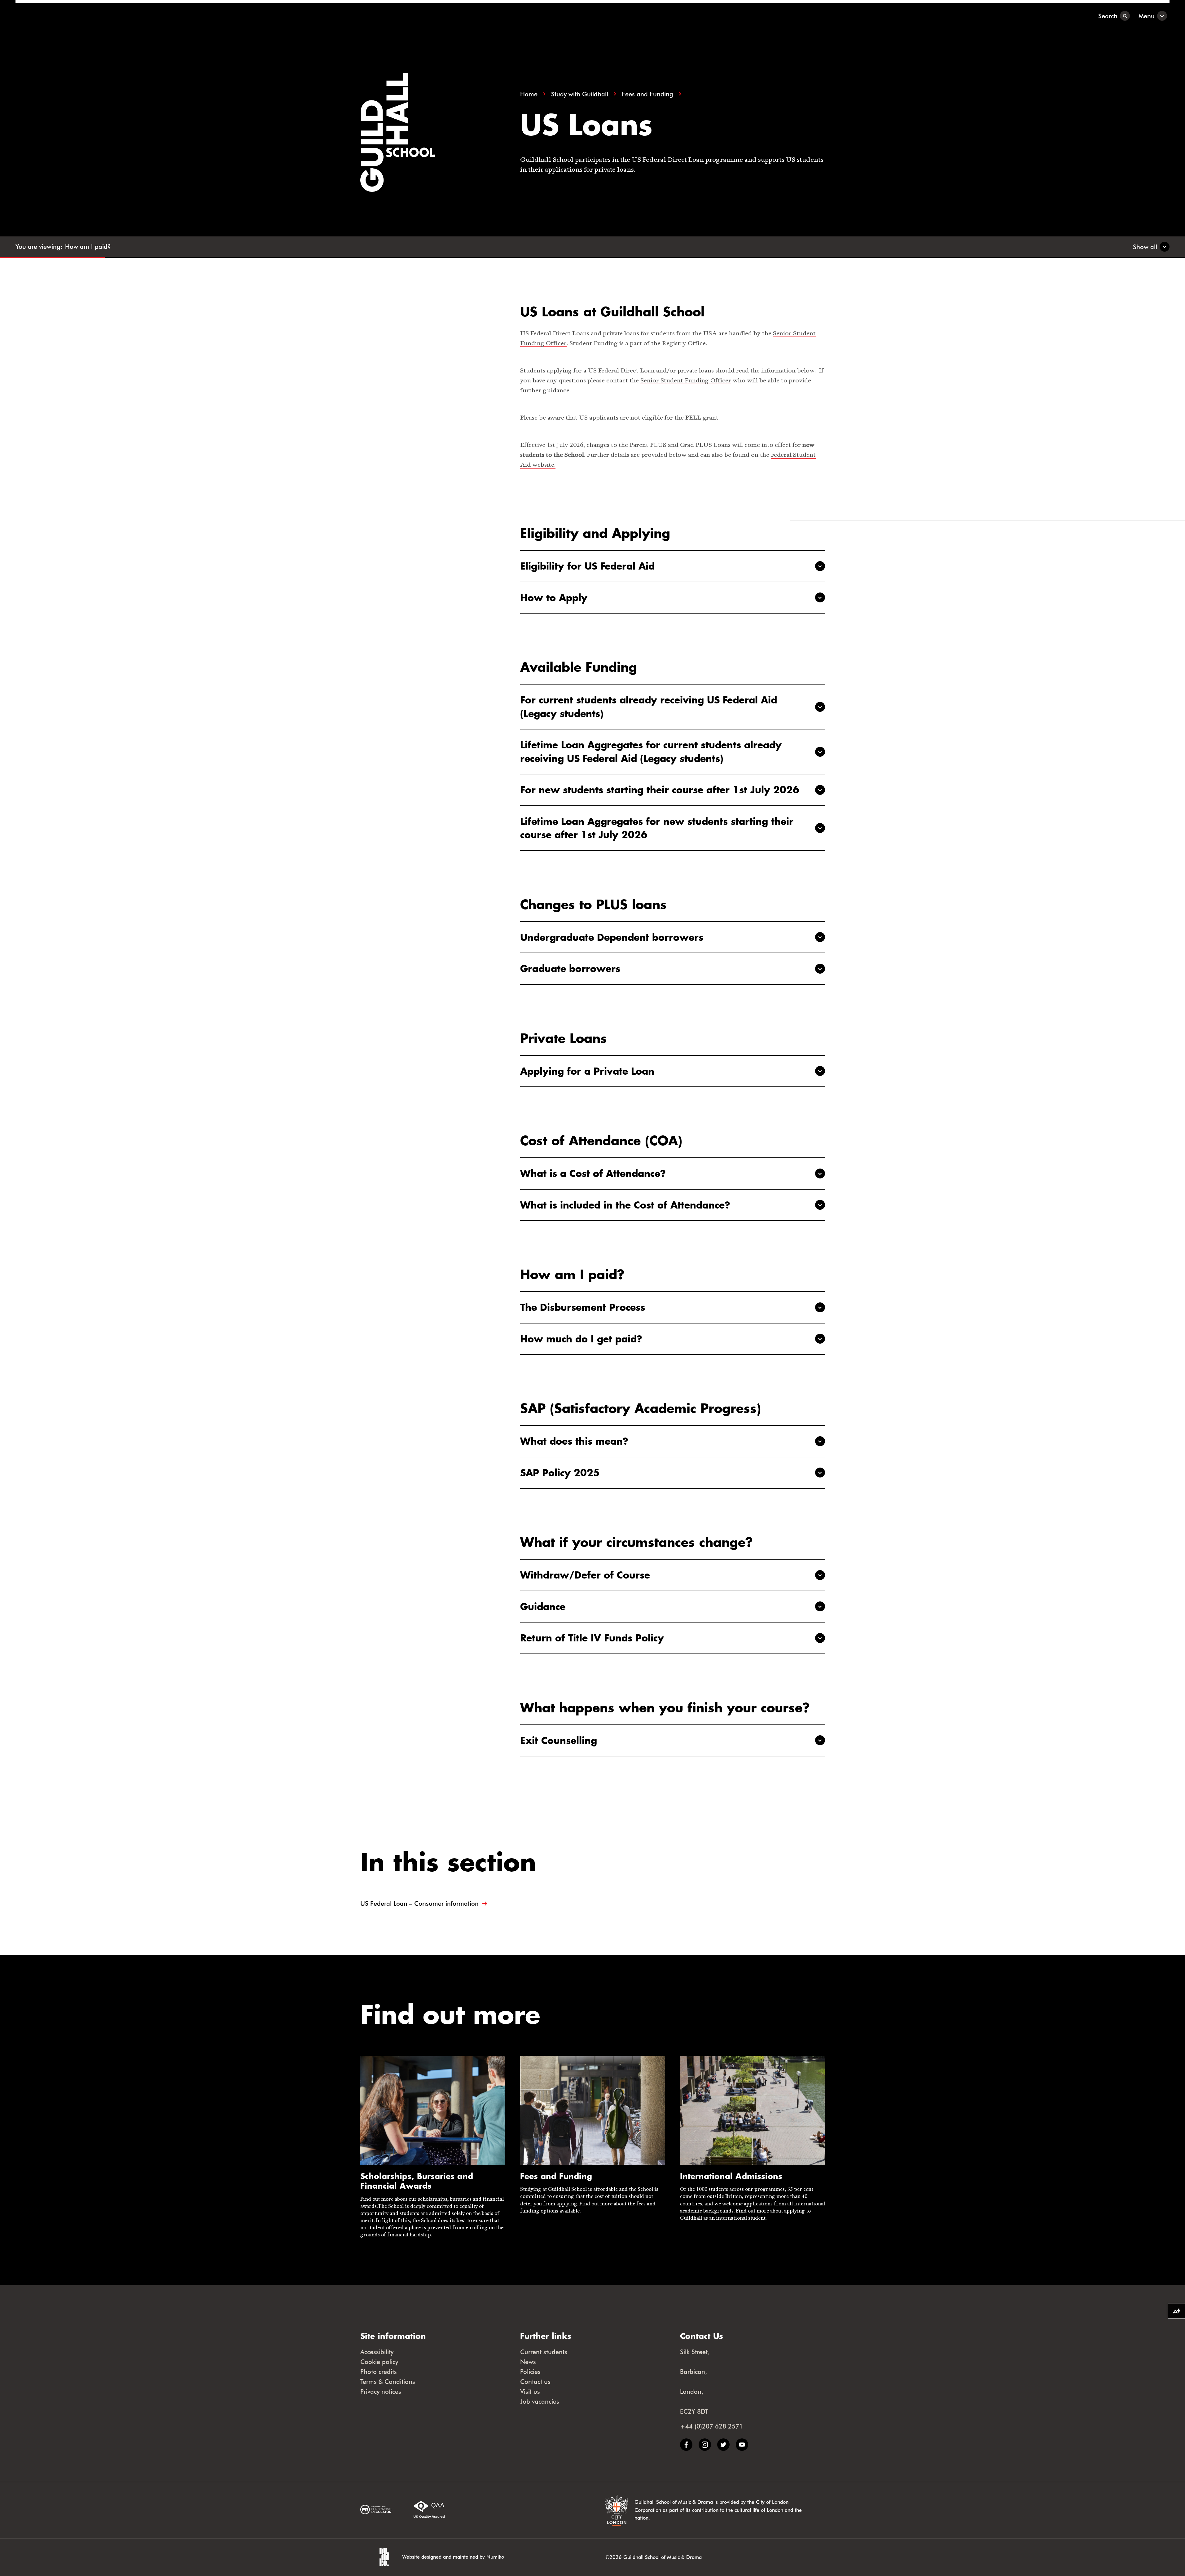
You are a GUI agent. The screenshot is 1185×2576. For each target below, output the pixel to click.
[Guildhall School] (54, 16)
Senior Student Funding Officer (686, 381)
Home (529, 94)
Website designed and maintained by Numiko (453, 2557)
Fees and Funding (647, 94)
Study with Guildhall (580, 94)
